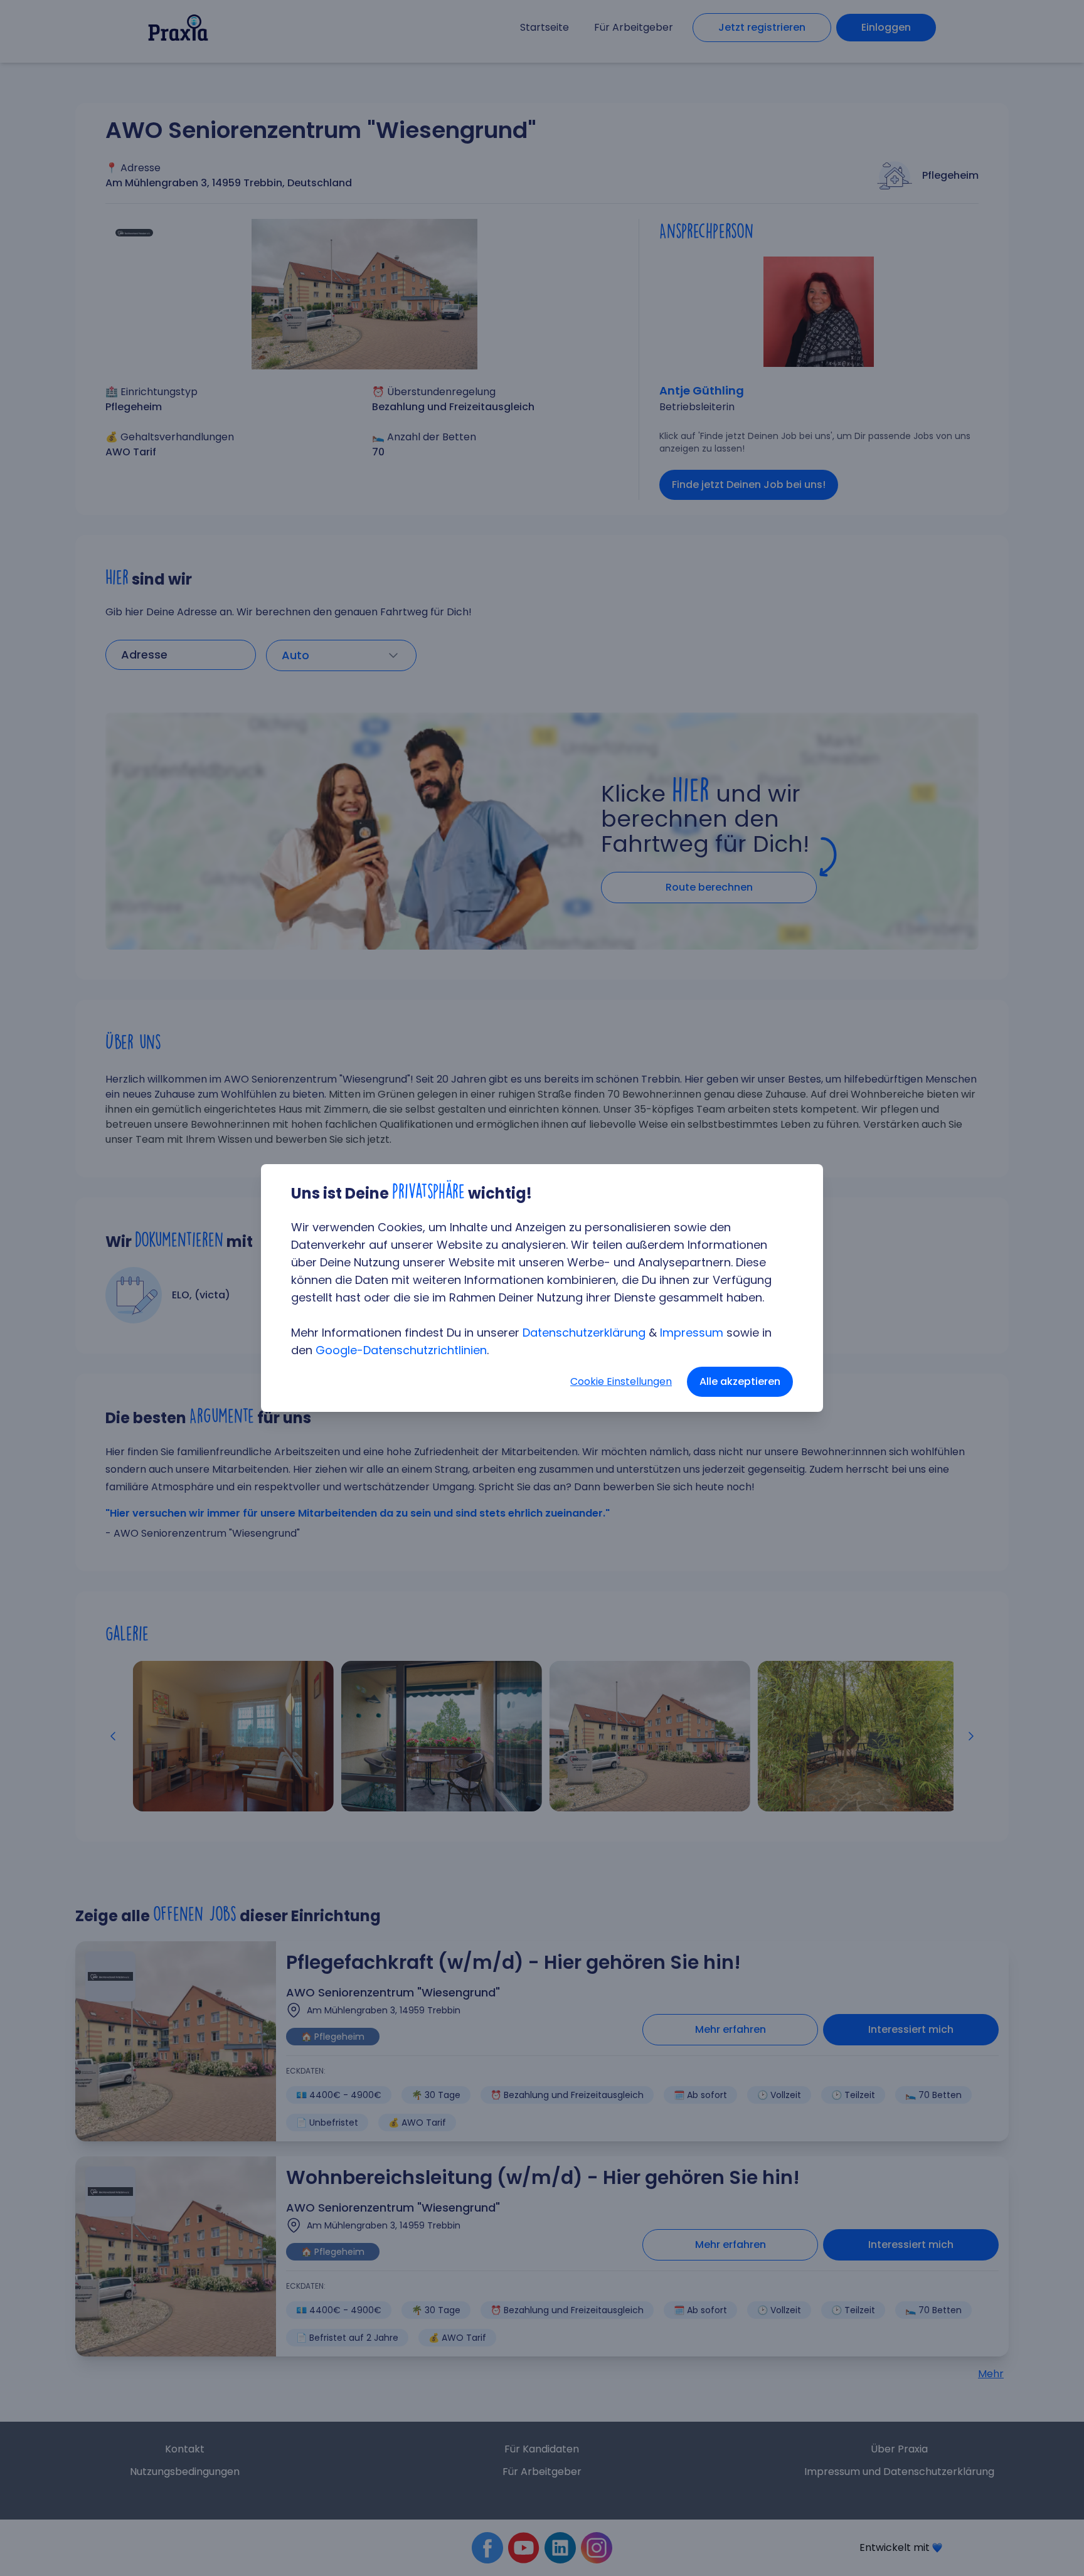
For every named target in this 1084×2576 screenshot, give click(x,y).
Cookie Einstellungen (621, 1381)
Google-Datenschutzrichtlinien (401, 1350)
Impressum (692, 1333)
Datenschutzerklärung (584, 1333)
